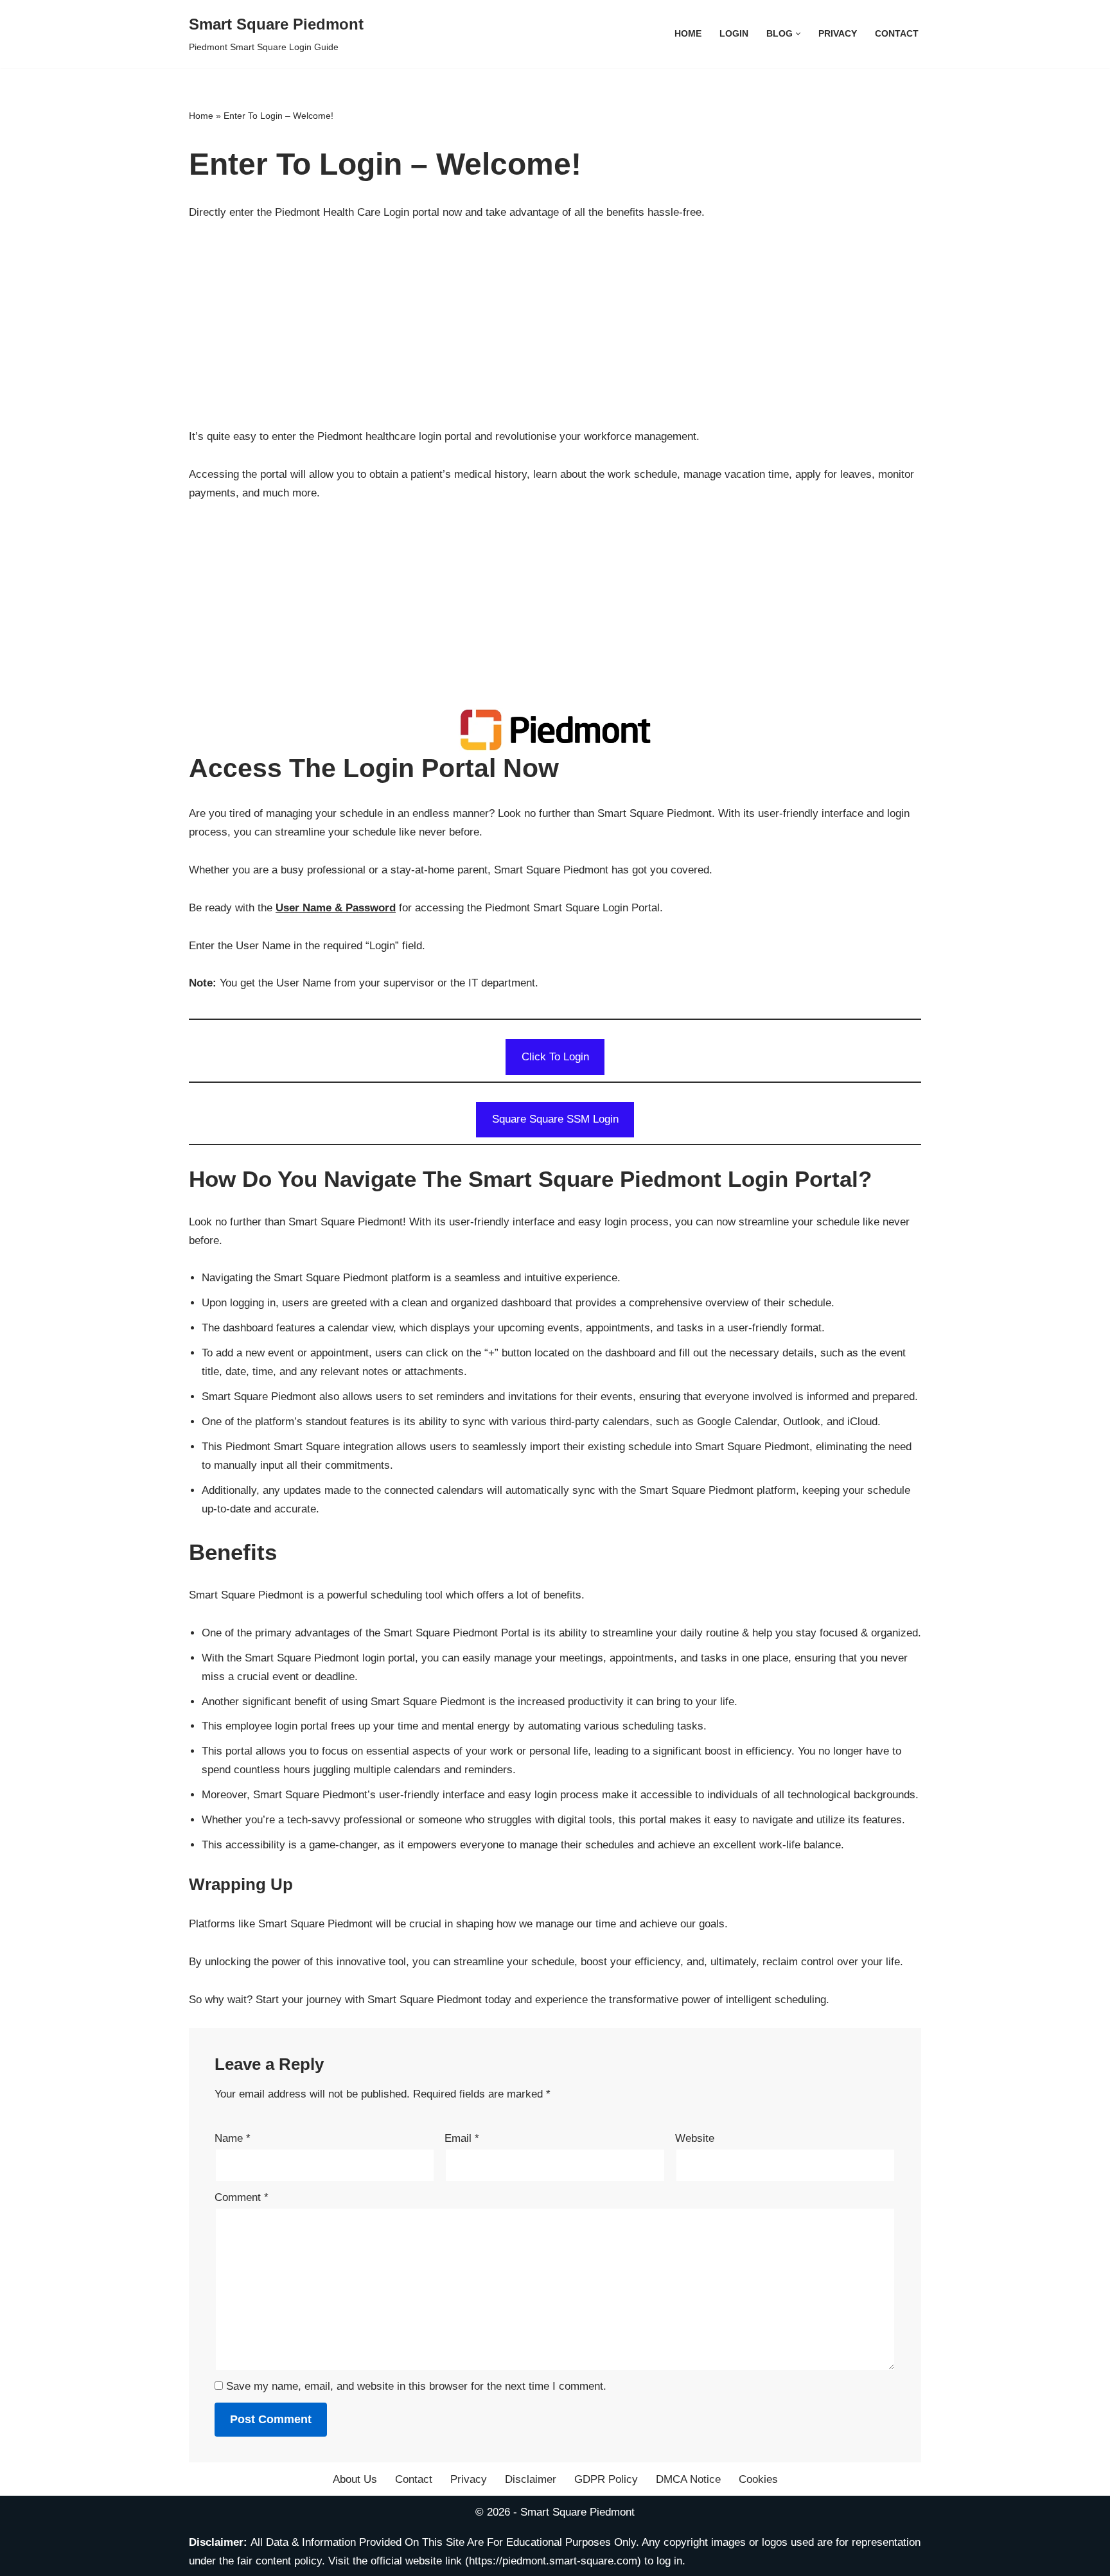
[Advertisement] (555, 331)
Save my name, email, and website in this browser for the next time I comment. (416, 2386)
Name (233, 2138)
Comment (242, 2197)
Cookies (758, 2479)
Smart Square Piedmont (577, 2512)
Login (734, 34)
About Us (355, 2479)
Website (695, 2138)
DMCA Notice (688, 2479)
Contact (897, 34)
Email (462, 2138)
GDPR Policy (606, 2479)
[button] (798, 34)
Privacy (838, 34)
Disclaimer (531, 2479)
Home (688, 34)
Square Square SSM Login (555, 1119)
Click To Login (555, 1057)
